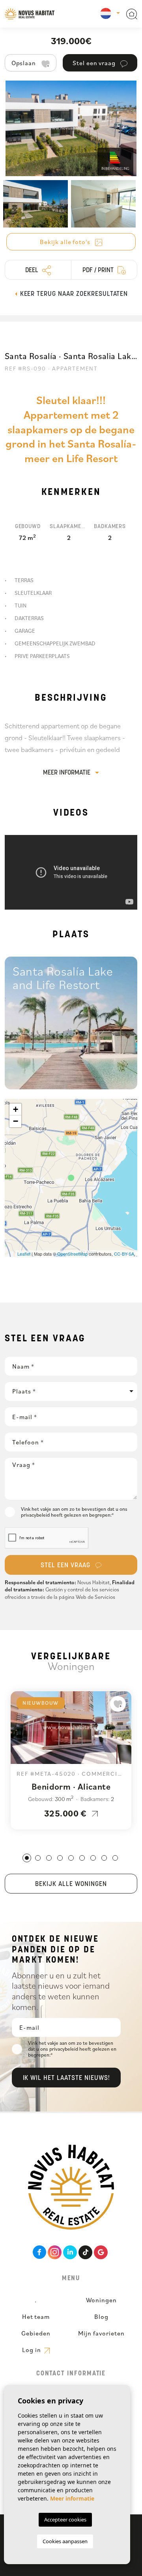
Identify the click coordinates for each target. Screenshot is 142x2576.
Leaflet (24, 1254)
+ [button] (16, 1109)
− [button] (16, 1121)
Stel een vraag (66, 1566)
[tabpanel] (71, 1760)
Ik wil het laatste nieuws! (66, 2078)
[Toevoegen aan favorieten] (118, 1704)
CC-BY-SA (124, 1254)
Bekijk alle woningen (71, 1884)
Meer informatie (67, 773)
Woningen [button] (102, 2300)
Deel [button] (33, 271)
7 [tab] (93, 1858)
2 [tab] (38, 1858)
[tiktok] (85, 2252)
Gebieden (36, 2333)
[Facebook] (40, 2252)
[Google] (101, 2252)
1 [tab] (27, 1858)
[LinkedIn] (70, 2252)
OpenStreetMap (72, 1254)
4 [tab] (60, 1858)
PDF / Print (99, 271)
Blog (101, 2317)
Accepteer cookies (65, 2520)
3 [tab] (49, 1858)
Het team (36, 2317)
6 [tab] (82, 1858)
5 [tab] (71, 1858)
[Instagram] (55, 2252)
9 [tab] (115, 1858)
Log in (32, 2350)
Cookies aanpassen (65, 2541)
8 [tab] (104, 1858)
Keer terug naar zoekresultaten (73, 294)
